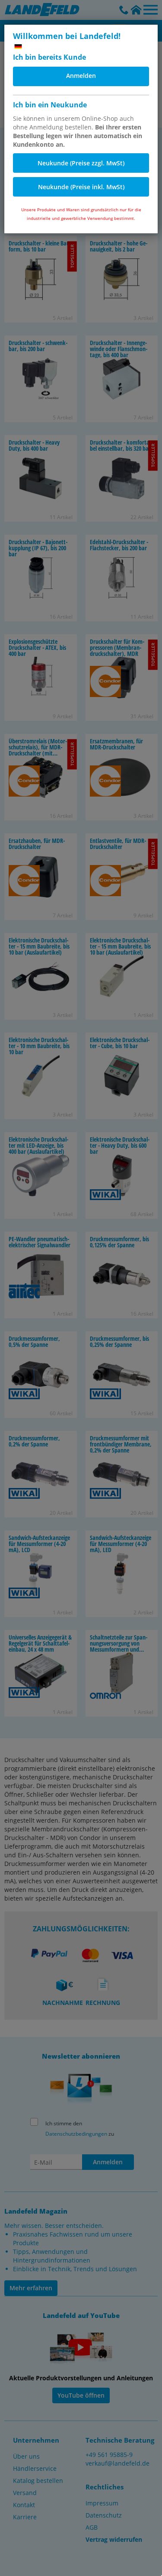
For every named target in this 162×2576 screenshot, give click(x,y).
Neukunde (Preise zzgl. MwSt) (81, 163)
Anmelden (81, 76)
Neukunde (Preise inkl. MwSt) (81, 187)
